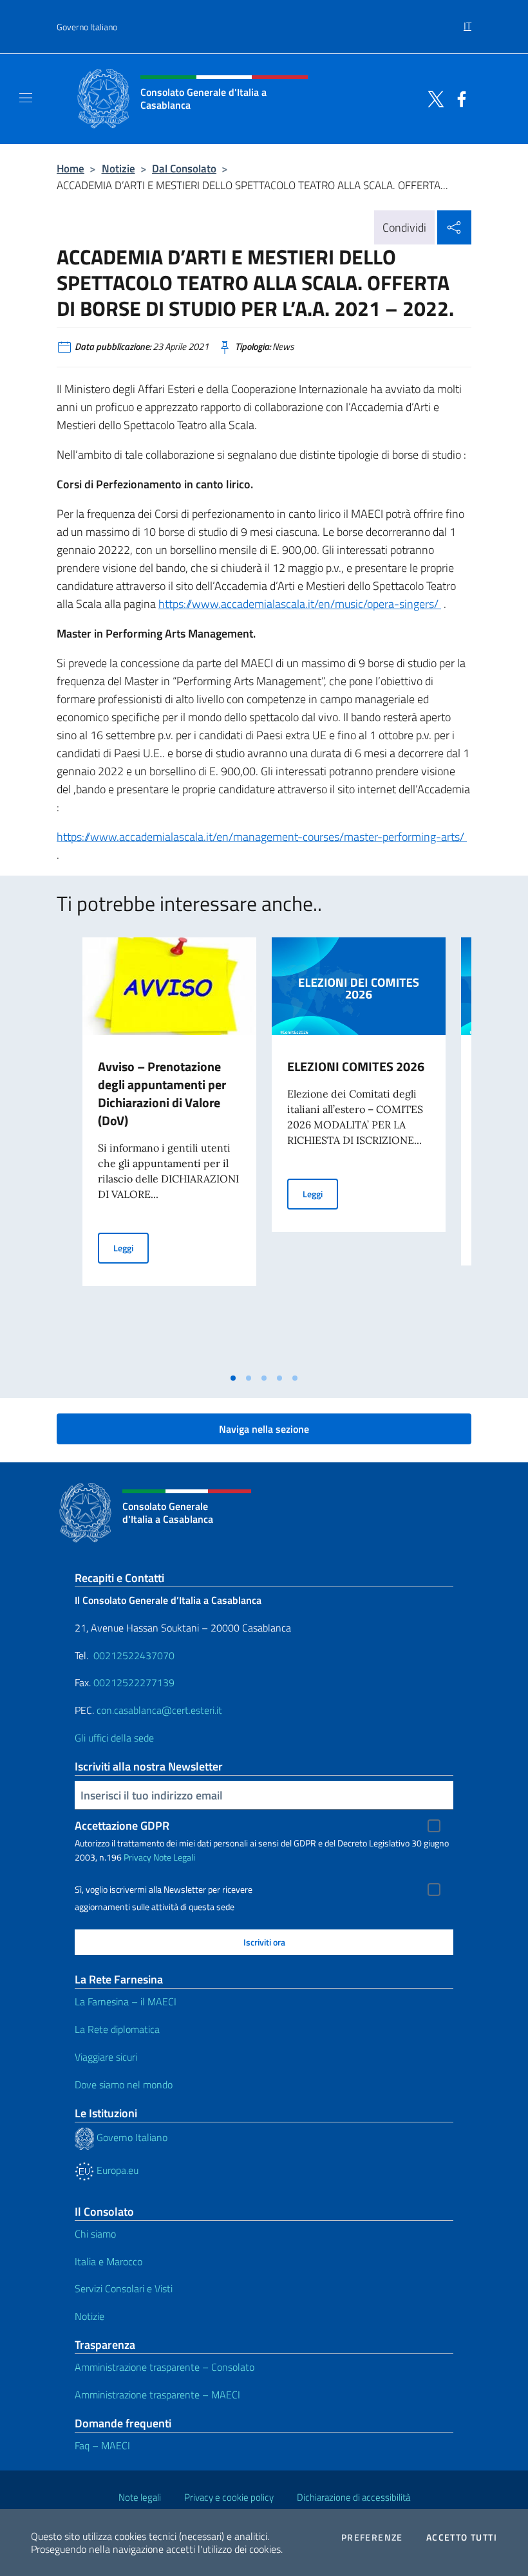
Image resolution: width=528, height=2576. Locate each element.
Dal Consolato (184, 168)
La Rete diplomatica (117, 2029)
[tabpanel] (169, 1152)
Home (71, 168)
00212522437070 (134, 1655)
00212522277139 (134, 1682)
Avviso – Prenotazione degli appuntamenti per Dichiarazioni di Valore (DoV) (162, 1093)
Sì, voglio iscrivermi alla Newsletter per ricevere (164, 1890)
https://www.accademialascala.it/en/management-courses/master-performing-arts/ (262, 837)
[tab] (233, 1378)
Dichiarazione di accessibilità (354, 2497)
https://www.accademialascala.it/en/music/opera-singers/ (300, 604)
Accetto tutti (462, 2537)
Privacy (137, 1857)
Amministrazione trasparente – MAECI (157, 2395)
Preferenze (372, 2537)
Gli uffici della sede (114, 1738)
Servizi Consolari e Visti (124, 2288)
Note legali (140, 2497)
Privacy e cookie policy (229, 2497)
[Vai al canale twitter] (433, 98)
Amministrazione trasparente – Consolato (165, 2367)
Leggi (131, 1247)
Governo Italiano (87, 27)
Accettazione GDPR (122, 1826)
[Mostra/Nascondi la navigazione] (26, 98)
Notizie (118, 168)
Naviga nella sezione (264, 1429)
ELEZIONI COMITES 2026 (356, 1066)
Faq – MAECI (102, 2445)
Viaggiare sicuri (106, 2057)
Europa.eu (116, 2170)
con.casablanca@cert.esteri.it (159, 1710)
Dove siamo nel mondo (124, 2084)
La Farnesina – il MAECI (126, 2001)
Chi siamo (95, 2234)
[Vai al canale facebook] (458, 98)
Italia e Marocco (108, 2261)
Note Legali (174, 1857)
